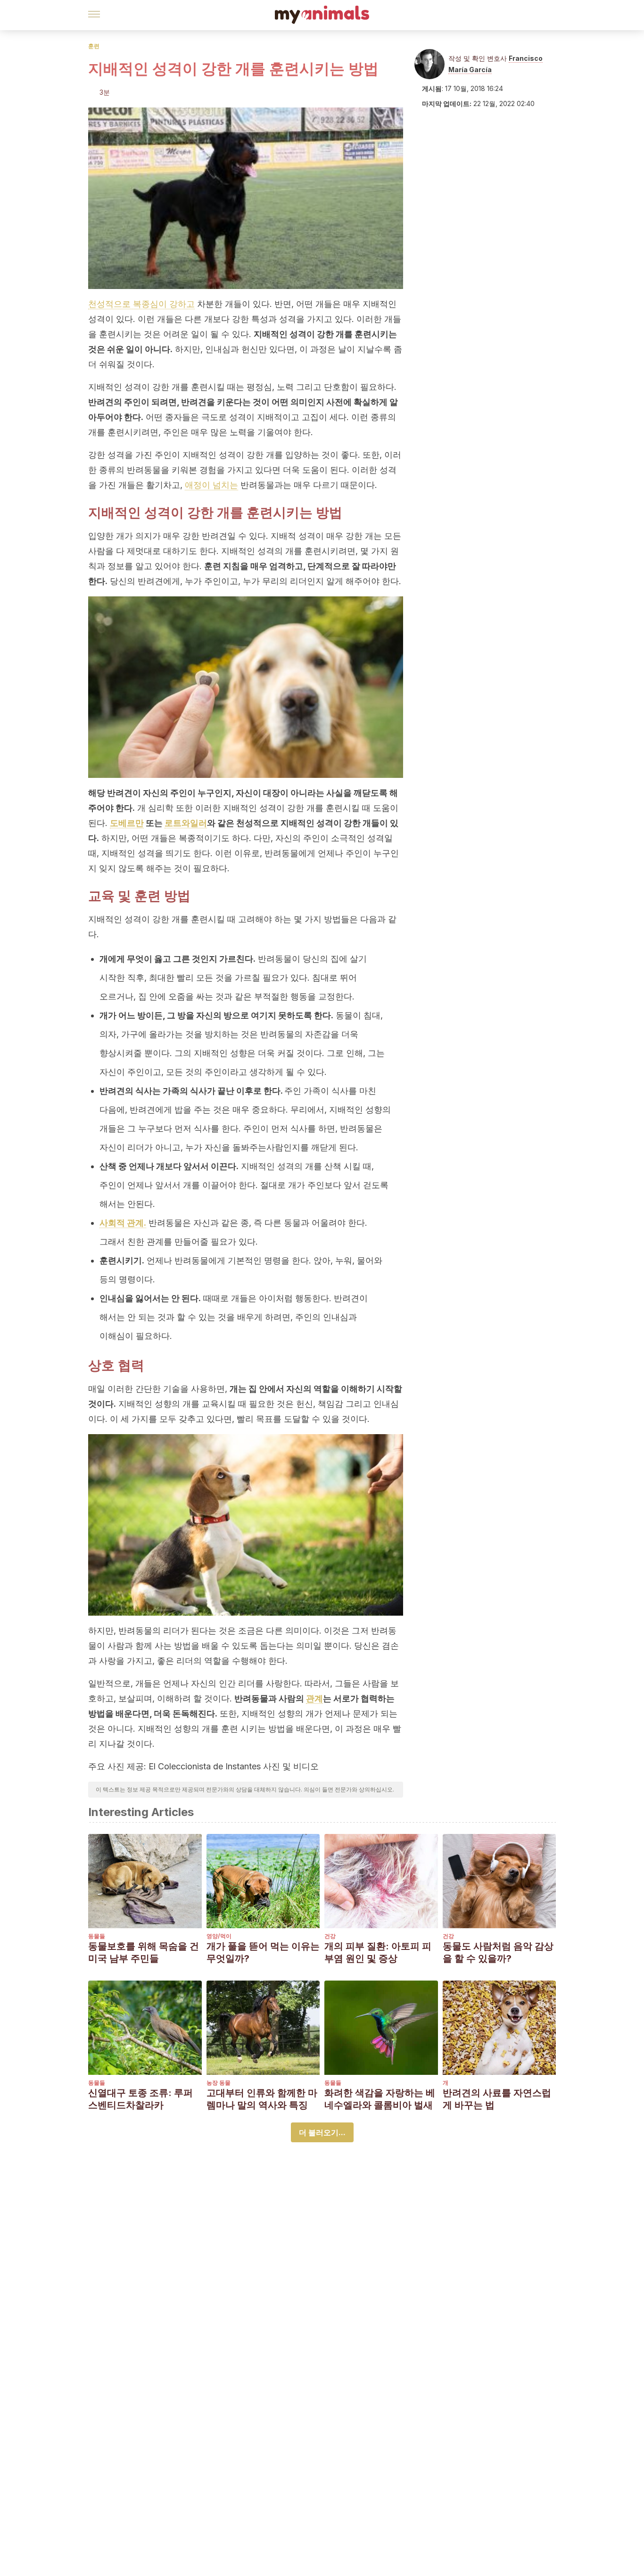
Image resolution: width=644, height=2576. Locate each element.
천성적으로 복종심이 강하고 (141, 304)
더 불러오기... (322, 2132)
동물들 (97, 1936)
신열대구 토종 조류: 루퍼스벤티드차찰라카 (140, 2099)
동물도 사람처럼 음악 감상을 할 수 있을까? (498, 1952)
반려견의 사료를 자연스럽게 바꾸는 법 (497, 2099)
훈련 (94, 46)
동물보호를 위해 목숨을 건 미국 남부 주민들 (144, 1952)
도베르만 (127, 823)
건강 (330, 1936)
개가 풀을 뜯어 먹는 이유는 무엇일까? (263, 1952)
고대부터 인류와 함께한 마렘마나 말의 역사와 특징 (262, 2099)
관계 (314, 1698)
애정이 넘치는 (211, 485)
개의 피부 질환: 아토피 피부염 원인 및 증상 (378, 1952)
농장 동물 (219, 2083)
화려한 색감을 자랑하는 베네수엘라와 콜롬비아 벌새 (380, 2099)
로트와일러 (186, 823)
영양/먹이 (219, 1936)
